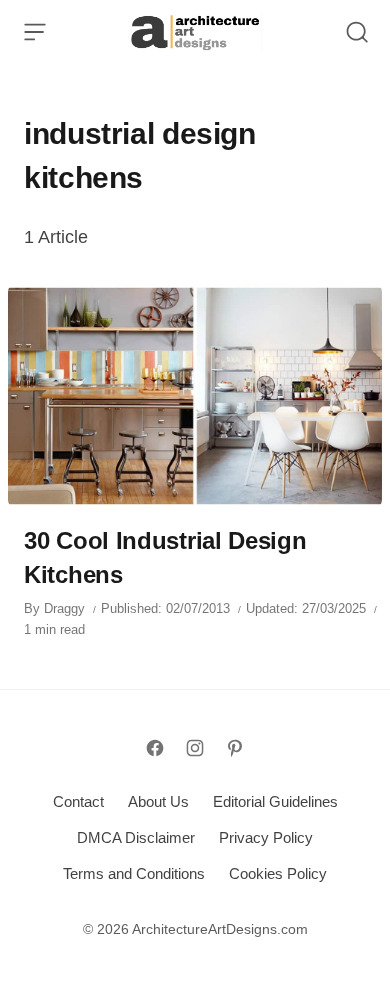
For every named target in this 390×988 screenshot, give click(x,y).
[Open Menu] (35, 32)
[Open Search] (357, 32)
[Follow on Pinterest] (235, 748)
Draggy (64, 608)
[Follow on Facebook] (155, 748)
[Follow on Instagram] (195, 748)
